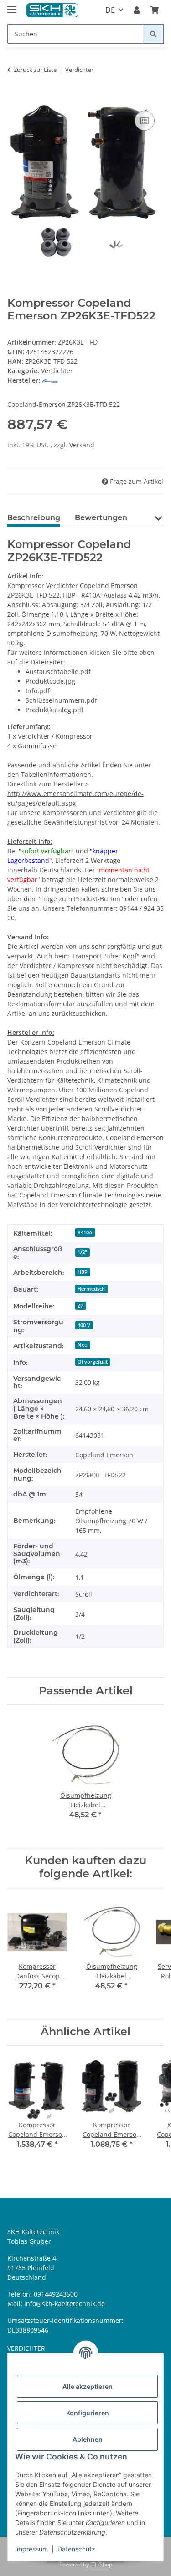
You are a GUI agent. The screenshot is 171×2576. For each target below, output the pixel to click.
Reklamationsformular (41, 1004)
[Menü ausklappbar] (12, 6)
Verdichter (57, 371)
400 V (84, 1325)
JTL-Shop (101, 2564)
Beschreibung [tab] (34, 518)
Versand (82, 445)
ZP (80, 1306)
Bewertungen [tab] (101, 518)
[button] (137, 10)
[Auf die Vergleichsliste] (145, 121)
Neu (83, 1345)
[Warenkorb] (155, 10)
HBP (83, 1272)
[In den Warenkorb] (15, 98)
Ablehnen (88, 2439)
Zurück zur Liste (35, 70)
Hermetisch (91, 1289)
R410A (85, 1232)
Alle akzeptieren (88, 2386)
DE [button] (110, 10)
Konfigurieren (88, 2413)
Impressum (31, 2549)
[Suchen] (153, 34)
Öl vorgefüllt (93, 1362)
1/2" (82, 1252)
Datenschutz (76, 2549)
